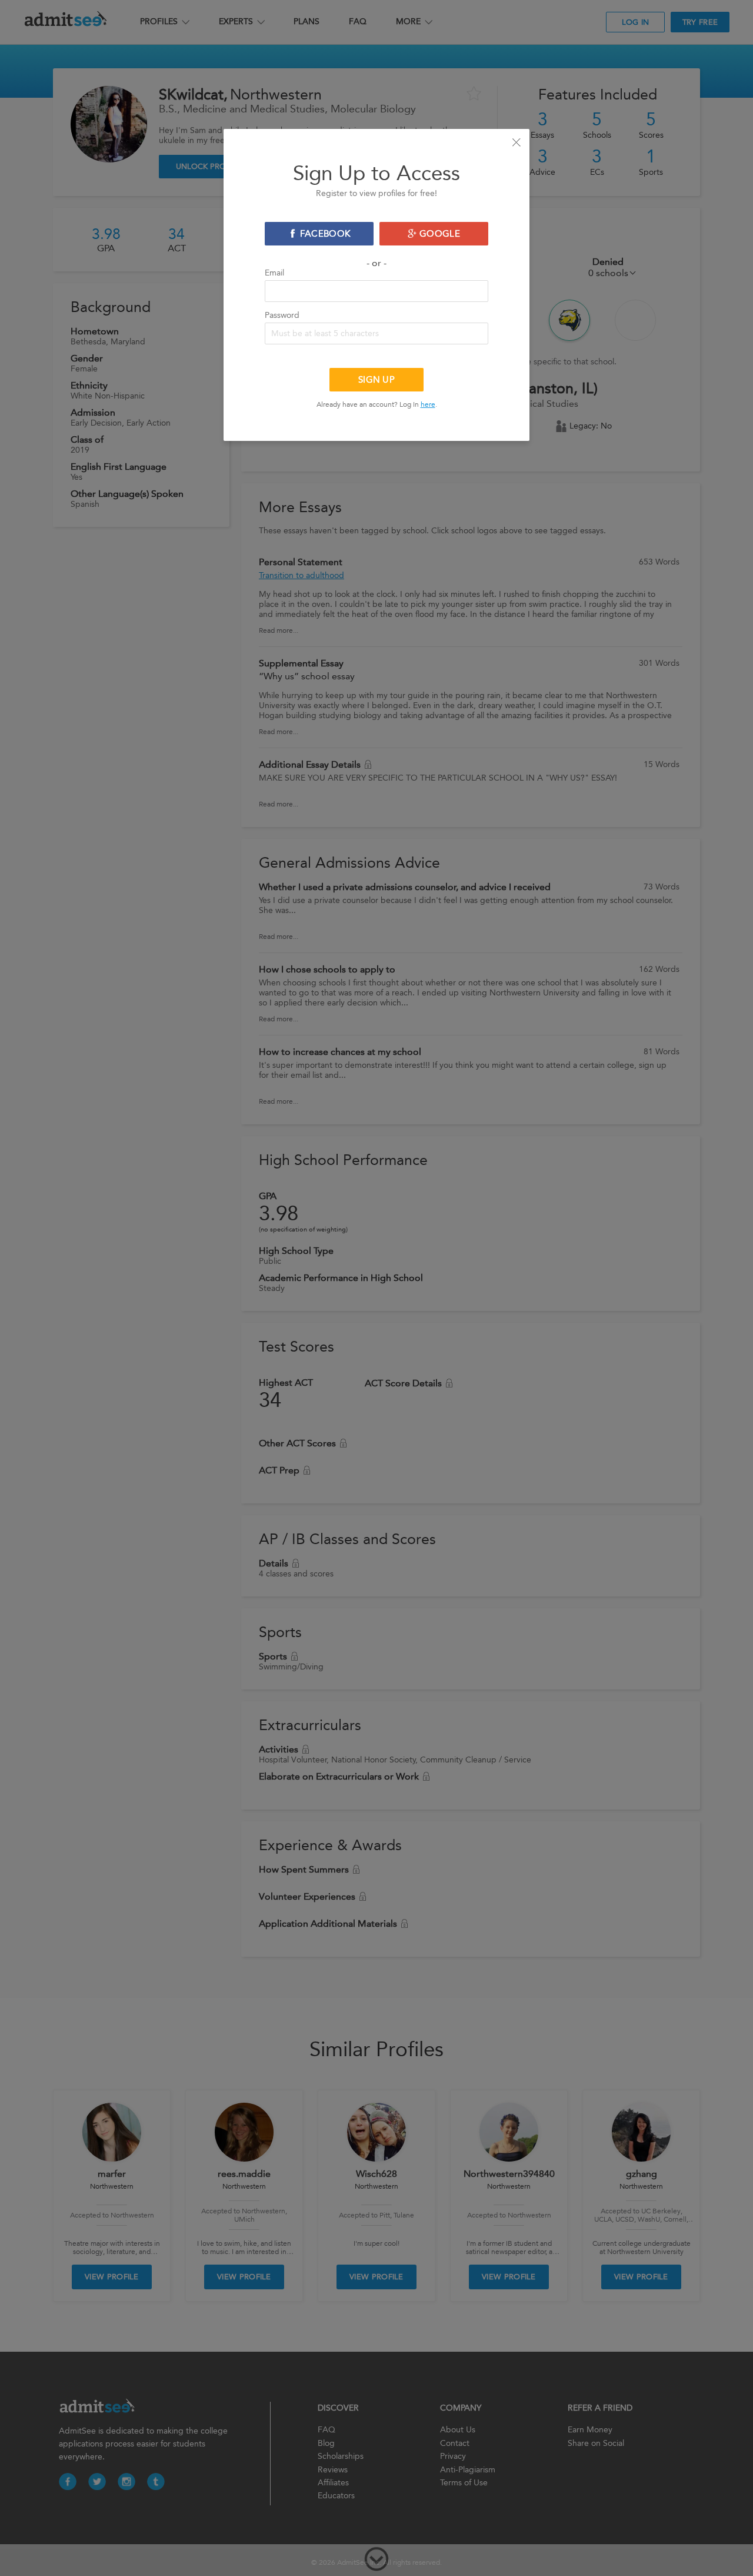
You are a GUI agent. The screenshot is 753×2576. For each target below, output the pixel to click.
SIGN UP (376, 380)
